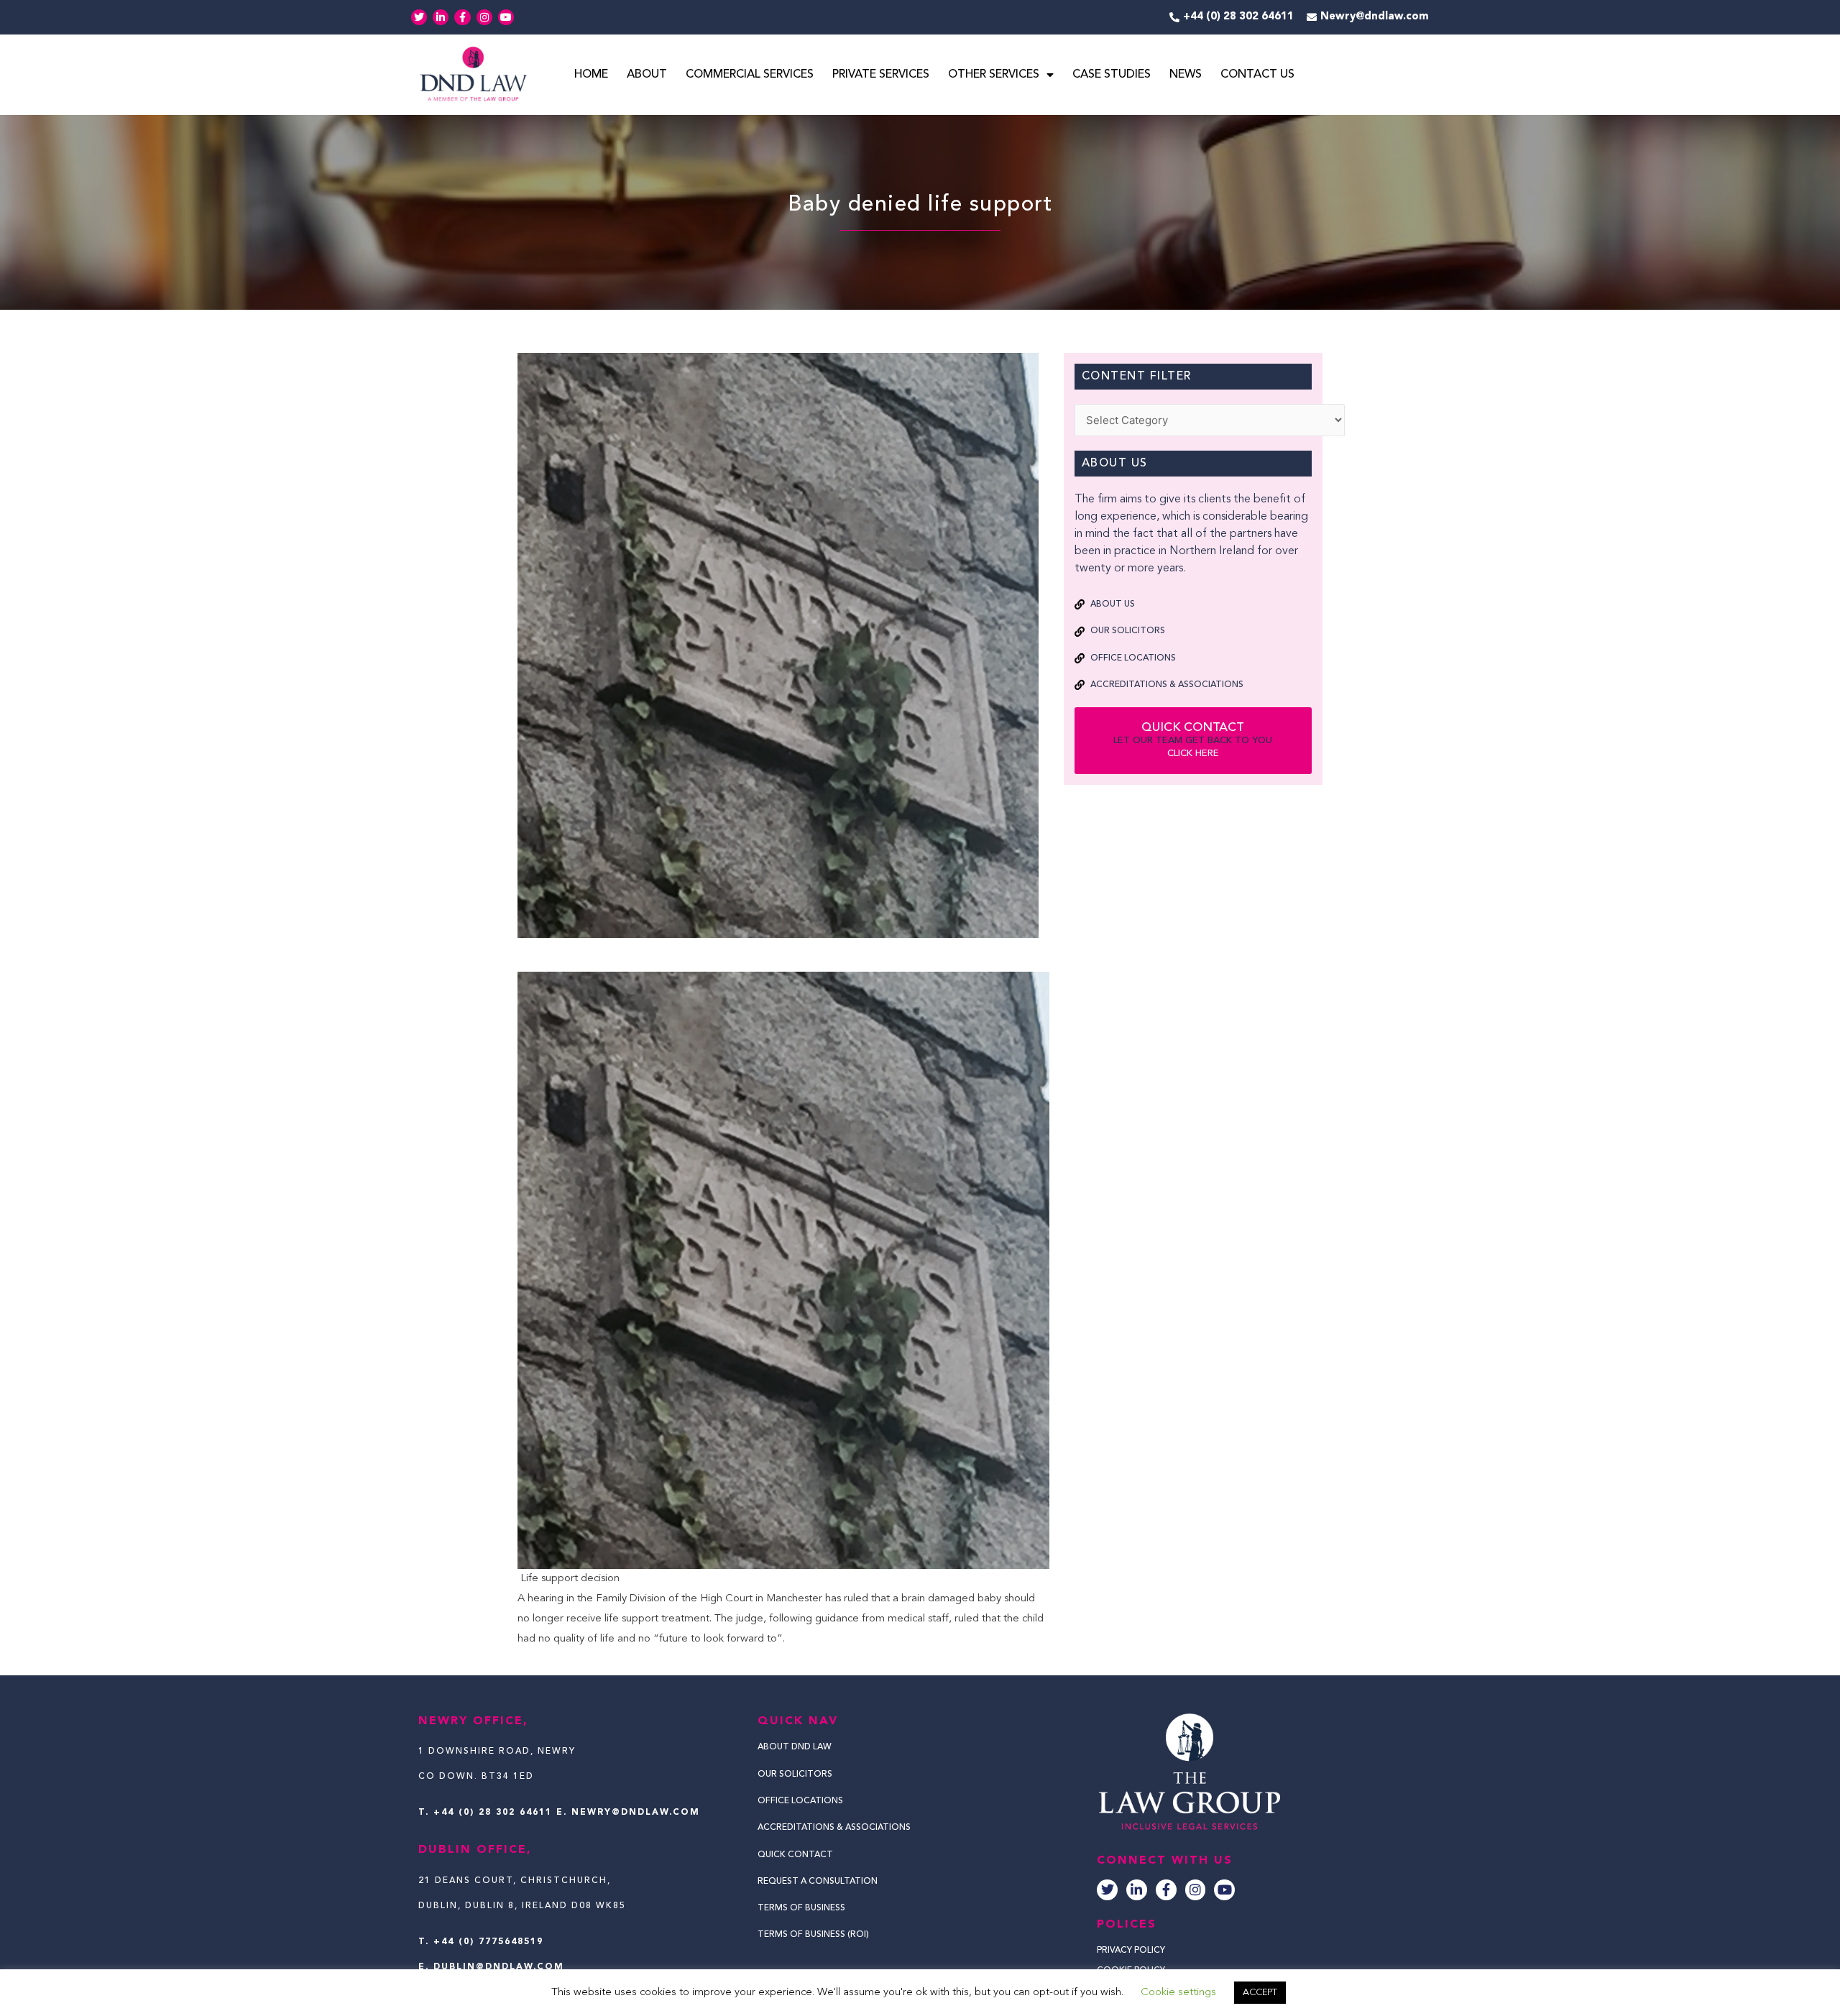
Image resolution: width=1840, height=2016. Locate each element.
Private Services (881, 75)
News (1186, 75)
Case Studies (1112, 75)
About (647, 75)
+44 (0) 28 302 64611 (493, 1813)
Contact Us (1257, 75)
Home (591, 75)
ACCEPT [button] (1260, 1993)
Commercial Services (750, 75)
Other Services (994, 75)
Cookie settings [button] (1178, 1993)
